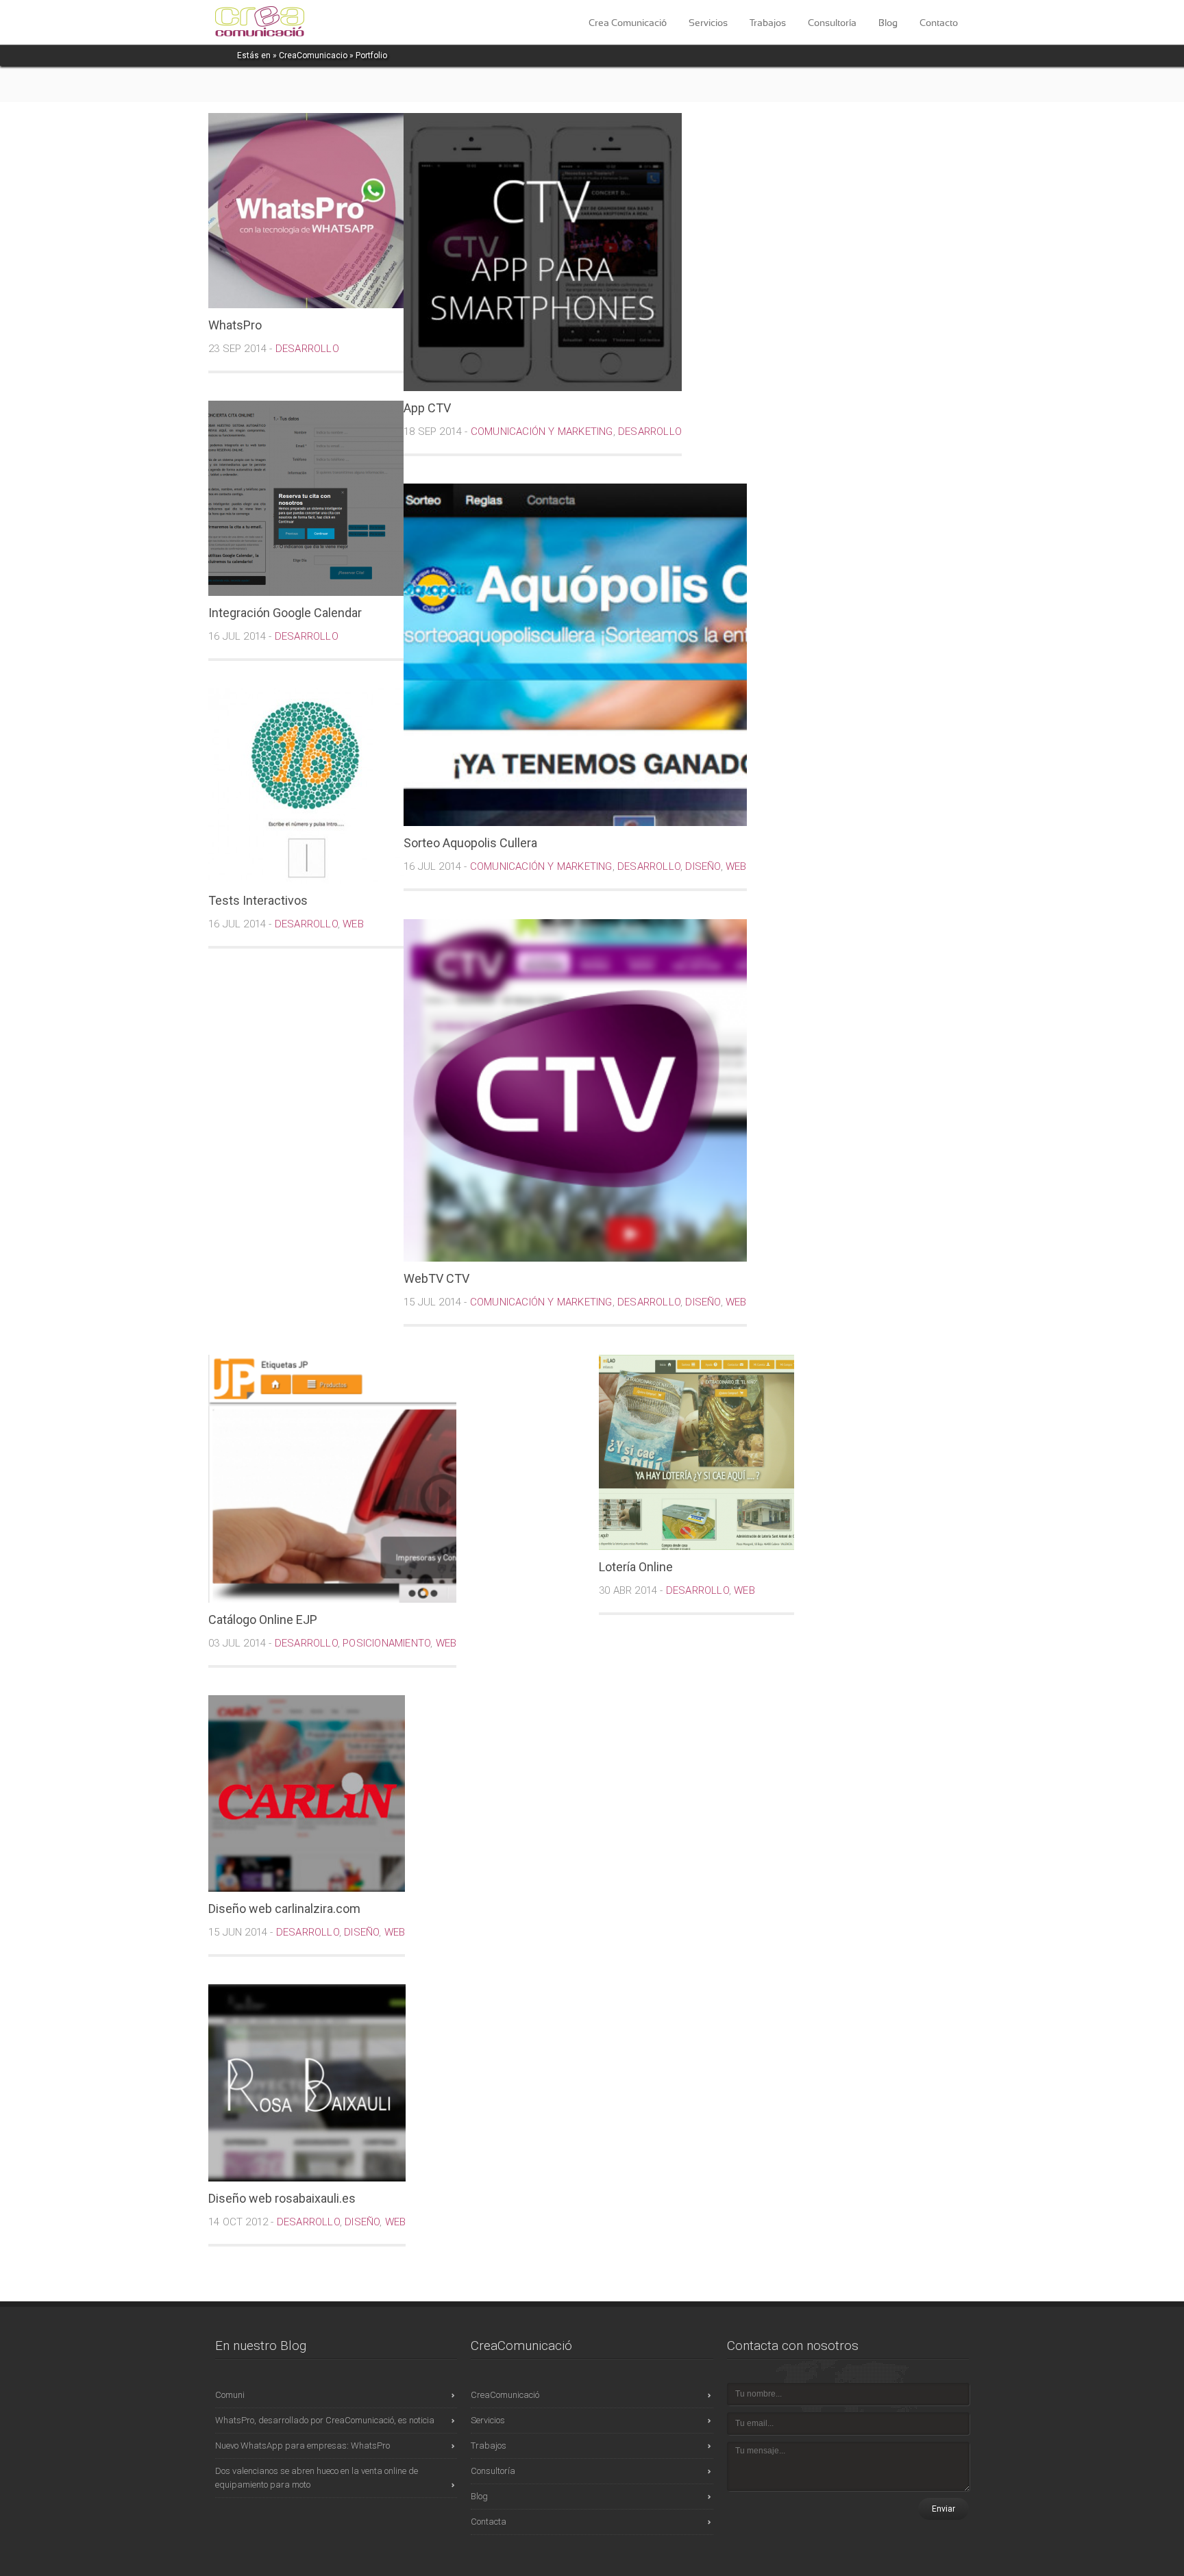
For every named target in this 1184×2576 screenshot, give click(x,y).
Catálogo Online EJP (263, 1620)
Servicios (708, 23)
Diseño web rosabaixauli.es (282, 2198)
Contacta (489, 2522)
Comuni (230, 2395)
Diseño (703, 866)
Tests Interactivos (258, 900)
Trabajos (768, 23)
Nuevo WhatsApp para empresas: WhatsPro (303, 2446)
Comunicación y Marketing (542, 432)
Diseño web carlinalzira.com (284, 1909)
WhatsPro (235, 325)
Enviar (944, 2509)
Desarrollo (307, 349)
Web (736, 866)
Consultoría (832, 23)
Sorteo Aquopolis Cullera (470, 843)
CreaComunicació (505, 2395)
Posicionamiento (386, 1643)
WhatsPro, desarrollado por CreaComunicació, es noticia (325, 2420)
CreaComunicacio (313, 55)
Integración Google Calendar (285, 613)
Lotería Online (636, 1567)
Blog (888, 23)
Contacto (939, 23)
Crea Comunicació (628, 23)
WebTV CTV (436, 1278)
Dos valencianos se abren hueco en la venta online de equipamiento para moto (317, 2478)
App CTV (427, 408)
